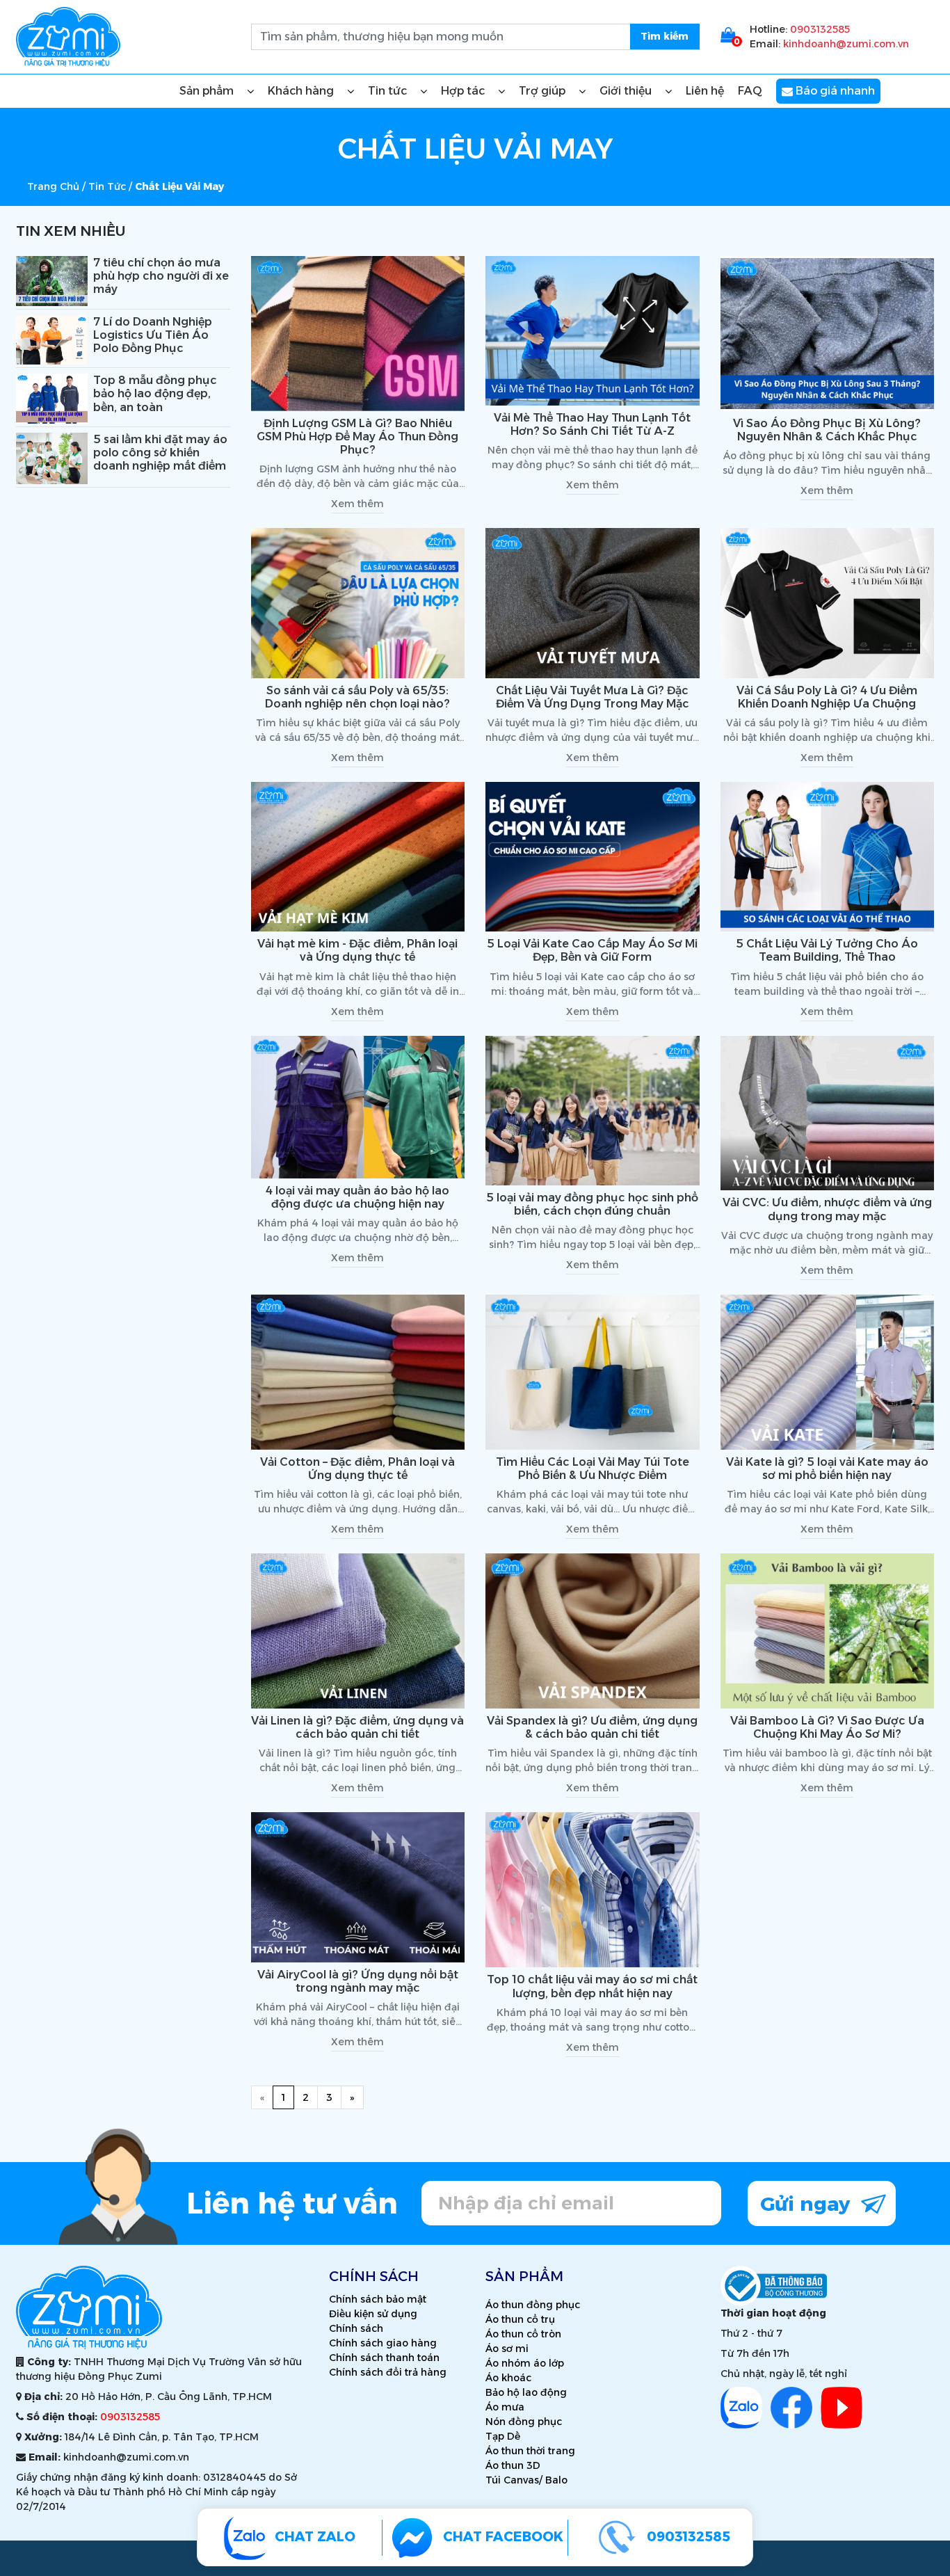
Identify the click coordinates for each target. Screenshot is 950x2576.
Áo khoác (508, 2378)
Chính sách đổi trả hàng (388, 2372)
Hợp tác (464, 91)
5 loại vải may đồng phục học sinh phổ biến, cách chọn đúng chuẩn (592, 1204)
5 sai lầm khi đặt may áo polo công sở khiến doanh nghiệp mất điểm (160, 453)
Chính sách (356, 2328)
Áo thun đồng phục (533, 2305)
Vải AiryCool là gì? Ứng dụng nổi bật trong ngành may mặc (358, 1981)
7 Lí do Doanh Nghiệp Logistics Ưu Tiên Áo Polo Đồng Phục (153, 335)
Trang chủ (53, 186)
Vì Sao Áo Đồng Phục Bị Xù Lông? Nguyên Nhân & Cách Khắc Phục (827, 430)
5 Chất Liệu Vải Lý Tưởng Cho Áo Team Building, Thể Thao (827, 950)
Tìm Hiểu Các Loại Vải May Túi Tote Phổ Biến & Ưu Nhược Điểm (593, 1469)
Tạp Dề (503, 2436)
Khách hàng (302, 91)
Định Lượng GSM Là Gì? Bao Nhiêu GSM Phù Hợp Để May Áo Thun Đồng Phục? (357, 437)
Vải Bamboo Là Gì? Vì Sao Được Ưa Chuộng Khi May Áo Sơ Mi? (827, 1727)
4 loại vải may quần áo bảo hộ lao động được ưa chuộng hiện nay (357, 1197)
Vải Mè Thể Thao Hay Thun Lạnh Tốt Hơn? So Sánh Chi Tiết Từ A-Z (592, 424)
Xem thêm (357, 504)
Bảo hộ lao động (526, 2392)
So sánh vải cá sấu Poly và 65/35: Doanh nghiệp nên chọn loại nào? (357, 697)
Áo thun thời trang (530, 2451)
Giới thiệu (627, 91)
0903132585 (820, 29)
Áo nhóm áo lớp (525, 2363)
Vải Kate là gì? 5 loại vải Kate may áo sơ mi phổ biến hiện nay (827, 1469)
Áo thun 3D (513, 2465)
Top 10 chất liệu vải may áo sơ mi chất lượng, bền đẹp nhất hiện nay (592, 1986)
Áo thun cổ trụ (520, 2319)
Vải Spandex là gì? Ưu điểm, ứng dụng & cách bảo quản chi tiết (592, 1727)
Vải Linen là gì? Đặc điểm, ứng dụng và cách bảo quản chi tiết (357, 1727)
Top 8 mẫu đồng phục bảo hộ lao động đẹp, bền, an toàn (155, 393)
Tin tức (389, 91)
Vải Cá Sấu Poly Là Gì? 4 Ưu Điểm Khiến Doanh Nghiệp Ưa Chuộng (827, 697)
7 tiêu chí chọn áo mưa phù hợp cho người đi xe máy (161, 276)
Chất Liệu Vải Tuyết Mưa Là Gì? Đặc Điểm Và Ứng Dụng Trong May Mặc (593, 697)
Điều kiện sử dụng (373, 2314)
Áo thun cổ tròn (523, 2334)
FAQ (750, 91)
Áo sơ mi (507, 2349)
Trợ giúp (544, 91)
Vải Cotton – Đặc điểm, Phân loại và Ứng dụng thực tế (357, 1469)
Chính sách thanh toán (384, 2358)
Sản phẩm (208, 91)
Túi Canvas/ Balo (526, 2480)
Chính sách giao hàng (383, 2343)
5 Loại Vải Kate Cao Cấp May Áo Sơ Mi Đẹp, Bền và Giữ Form (592, 950)
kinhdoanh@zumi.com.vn (846, 44)
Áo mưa (505, 2407)
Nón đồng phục (524, 2422)
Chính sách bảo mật (378, 2299)
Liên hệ (705, 91)
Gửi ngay (808, 2204)
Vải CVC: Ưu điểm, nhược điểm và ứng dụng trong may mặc (827, 1209)
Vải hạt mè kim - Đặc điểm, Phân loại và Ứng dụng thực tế (357, 950)
